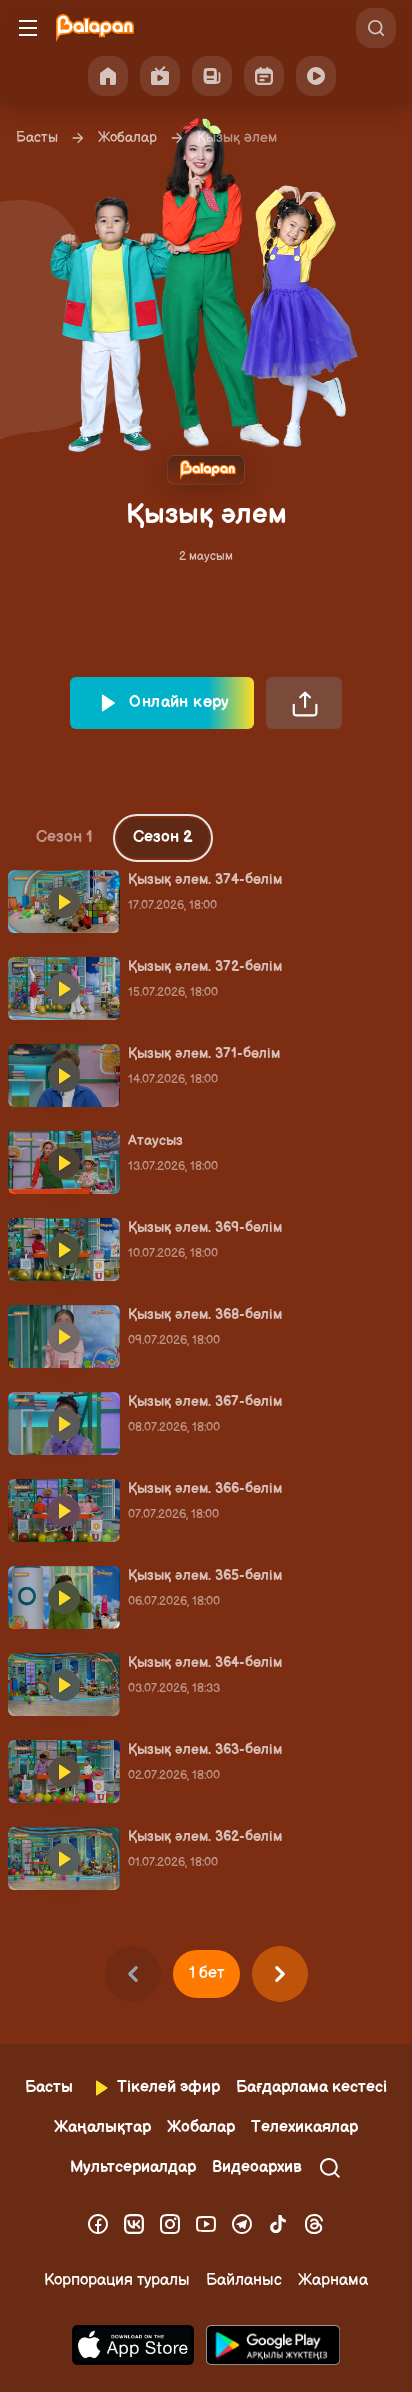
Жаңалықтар (102, 2127)
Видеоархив (257, 2167)
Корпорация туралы (117, 2280)
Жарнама (333, 2280)
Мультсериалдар (133, 2167)
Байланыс (244, 2280)
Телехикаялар (304, 2127)
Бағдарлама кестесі (311, 2087)
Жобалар (127, 137)
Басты (37, 137)
